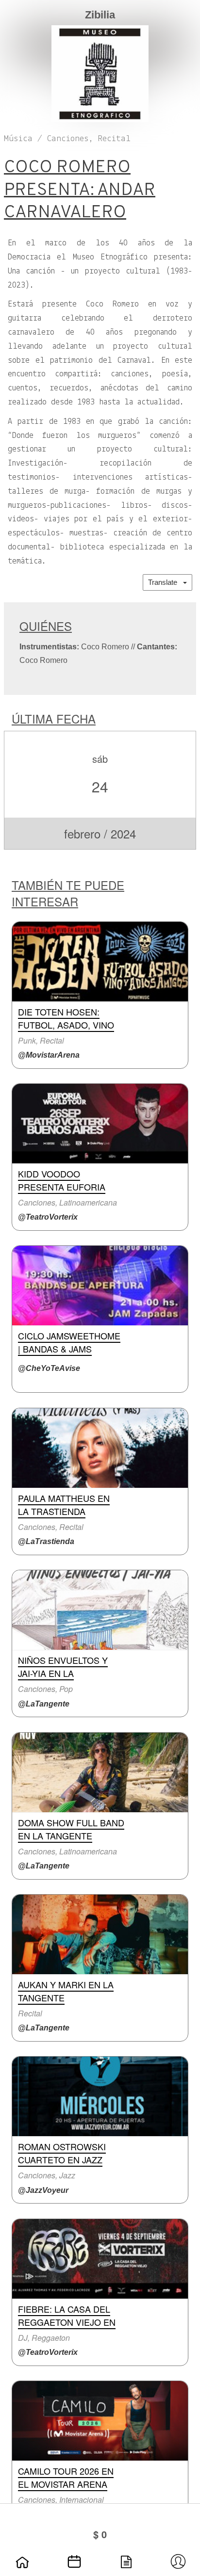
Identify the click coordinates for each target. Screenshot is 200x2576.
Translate (166, 582)
